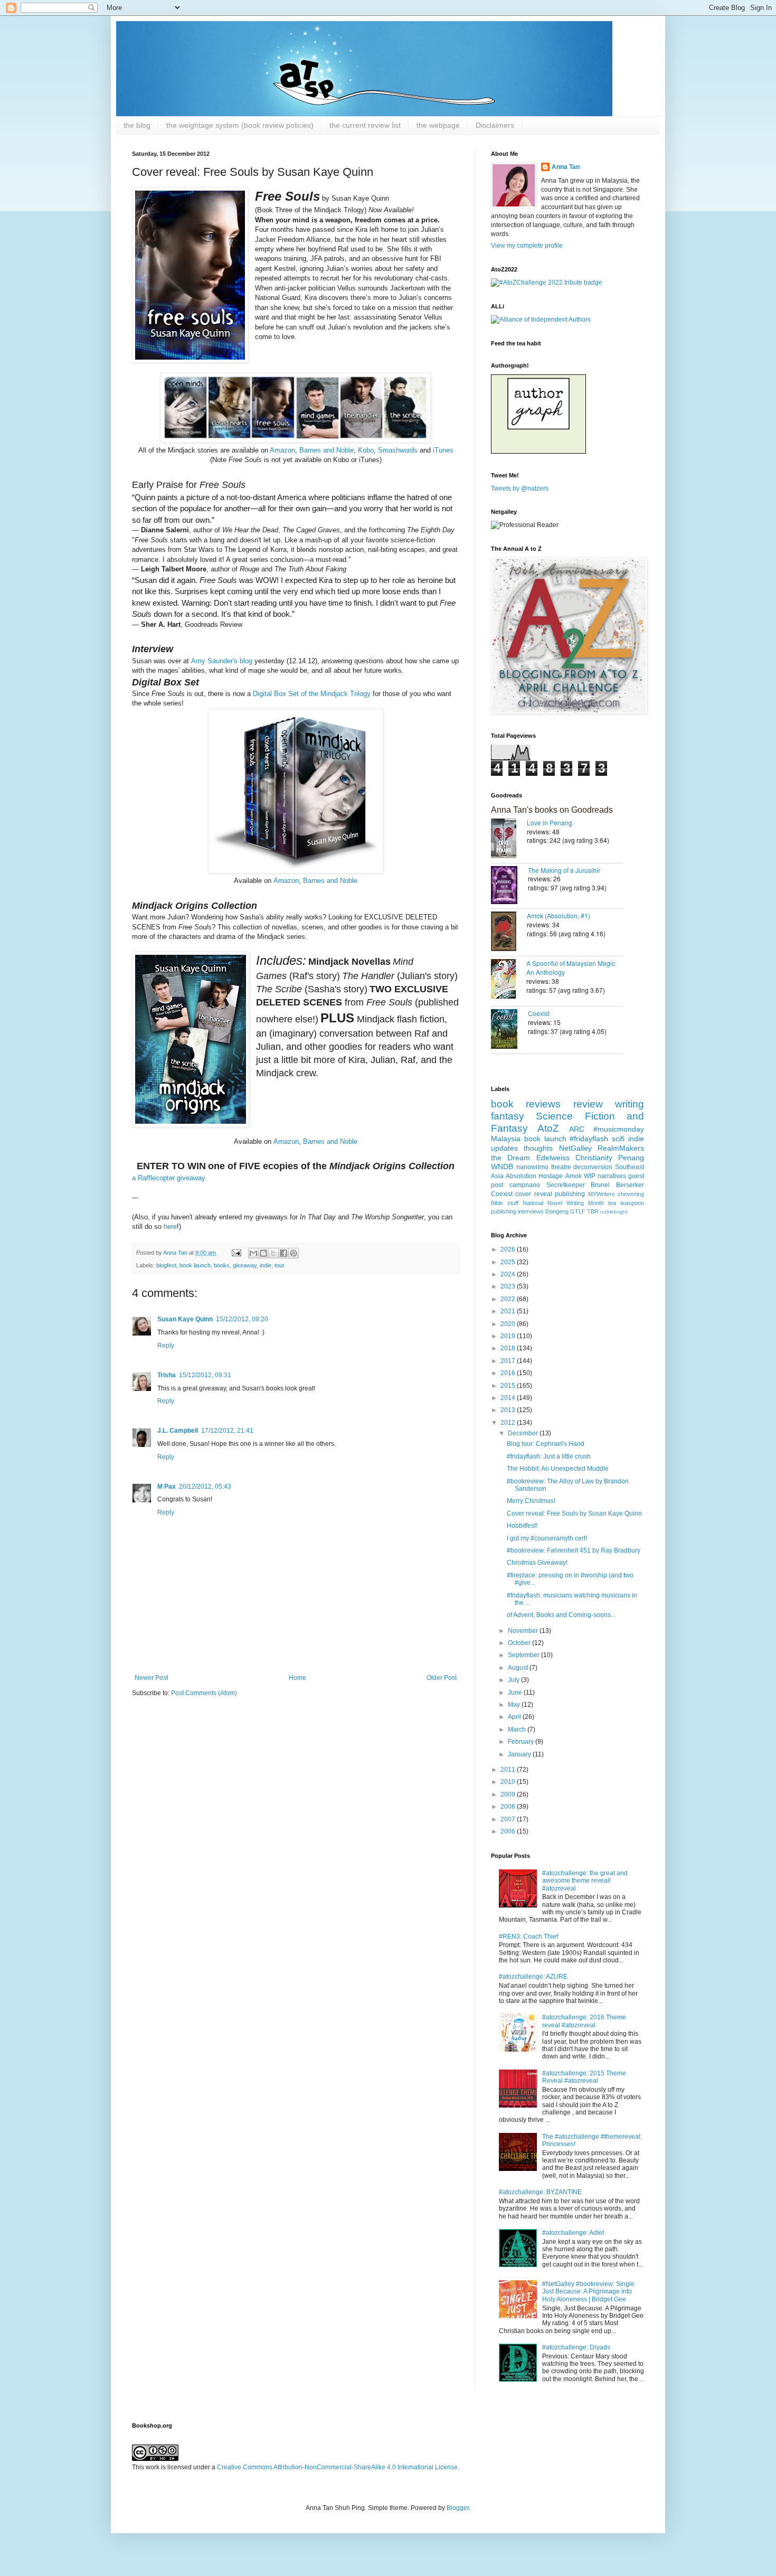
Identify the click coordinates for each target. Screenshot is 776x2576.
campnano (525, 1185)
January (520, 1754)
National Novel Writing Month (563, 1203)
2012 (509, 1423)
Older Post (442, 1678)
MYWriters (602, 1194)
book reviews (526, 1104)
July (514, 1680)
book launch (195, 1265)
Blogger (458, 2508)
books (222, 1265)
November (524, 1631)
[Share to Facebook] (283, 1253)
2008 (509, 1807)
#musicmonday (619, 1129)
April (515, 1717)
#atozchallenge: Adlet (573, 2233)
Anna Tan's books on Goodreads (552, 810)
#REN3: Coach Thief (528, 1936)
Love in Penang (550, 822)
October (520, 1643)
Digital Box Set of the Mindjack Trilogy (312, 694)
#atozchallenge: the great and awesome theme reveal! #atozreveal (585, 1881)
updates (504, 1148)
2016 (509, 1373)
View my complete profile (527, 246)
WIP (590, 1176)
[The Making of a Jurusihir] (509, 886)
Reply (166, 1346)
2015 (509, 1386)
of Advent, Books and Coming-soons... (561, 1615)
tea (612, 1203)
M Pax (167, 1487)
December (524, 1433)
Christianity (594, 1158)
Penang (631, 1158)
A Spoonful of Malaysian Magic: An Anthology (571, 967)
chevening (631, 1194)
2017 (509, 1361)
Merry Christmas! (531, 1501)
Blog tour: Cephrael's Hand (546, 1444)
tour (280, 1265)
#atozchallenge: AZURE (533, 1977)
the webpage (438, 125)
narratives (612, 1176)
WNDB (502, 1167)
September (524, 1655)
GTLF (578, 1211)
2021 (509, 1311)
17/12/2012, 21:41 (227, 1431)
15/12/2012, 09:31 (205, 1375)
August (519, 1668)
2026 (509, 1249)
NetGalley (575, 1148)
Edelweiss (553, 1158)
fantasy (508, 1116)
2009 (509, 1794)
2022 (509, 1299)
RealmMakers (621, 1148)
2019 (509, 1336)
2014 (509, 1398)
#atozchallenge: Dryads (576, 2347)
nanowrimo (532, 1167)
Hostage (551, 1176)
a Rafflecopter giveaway (169, 1178)
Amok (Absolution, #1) (559, 915)
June (516, 1693)
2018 (509, 1348)
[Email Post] (236, 1253)
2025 (509, 1262)
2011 (509, 1770)
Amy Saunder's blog (223, 661)
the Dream (510, 1158)
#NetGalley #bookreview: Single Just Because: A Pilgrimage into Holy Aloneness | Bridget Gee (588, 2292)
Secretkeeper (566, 1185)
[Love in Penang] (509, 839)
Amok (574, 1176)
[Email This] (253, 1253)
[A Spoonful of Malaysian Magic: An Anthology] (509, 980)
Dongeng (557, 1211)
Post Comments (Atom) (204, 1693)
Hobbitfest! (522, 1526)
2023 (509, 1286)
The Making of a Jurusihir (564, 870)
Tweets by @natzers (520, 488)
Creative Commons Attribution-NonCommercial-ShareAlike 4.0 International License (337, 2467)
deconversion (593, 1167)
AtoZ (548, 1128)
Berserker (630, 1185)
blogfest (166, 1265)
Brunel (600, 1185)
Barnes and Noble (327, 450)
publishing (570, 1194)
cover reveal (533, 1194)
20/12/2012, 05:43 (205, 1487)
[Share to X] (273, 1253)
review (588, 1104)
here (170, 1226)
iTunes (442, 450)
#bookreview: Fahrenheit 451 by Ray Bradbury (574, 1550)
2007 (509, 1819)
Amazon (282, 450)
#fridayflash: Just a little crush (549, 1456)
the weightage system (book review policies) (240, 125)
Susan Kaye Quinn (185, 1319)
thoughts (538, 1148)
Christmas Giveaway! (537, 1563)
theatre (561, 1167)
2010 (509, 1782)
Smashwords (398, 450)
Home (297, 1678)
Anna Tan (566, 167)
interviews (531, 1211)
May (515, 1705)
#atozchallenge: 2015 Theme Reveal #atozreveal (584, 2077)
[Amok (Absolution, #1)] (509, 932)
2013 (509, 1410)
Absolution (521, 1176)
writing (630, 1104)
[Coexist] (509, 1030)
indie (266, 1265)
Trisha (167, 1375)
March (518, 1729)
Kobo (366, 450)
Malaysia (506, 1139)
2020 (509, 1324)
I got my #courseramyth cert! (547, 1538)
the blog (137, 125)
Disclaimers (495, 125)
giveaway (245, 1265)
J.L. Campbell (178, 1431)
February (522, 1742)
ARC (577, 1129)
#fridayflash (589, 1139)
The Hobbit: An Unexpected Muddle (558, 1469)
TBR (593, 1211)
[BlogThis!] (263, 1253)
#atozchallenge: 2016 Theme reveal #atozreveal (584, 2021)
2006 (509, 1831)
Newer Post (151, 1678)
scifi (618, 1139)
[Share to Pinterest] (294, 1253)
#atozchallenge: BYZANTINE (540, 2192)
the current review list (365, 125)
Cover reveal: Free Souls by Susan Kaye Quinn (574, 1513)
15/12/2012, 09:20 (242, 1319)
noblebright (614, 1212)
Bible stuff (505, 1203)
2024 (509, 1274)
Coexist (539, 1013)
